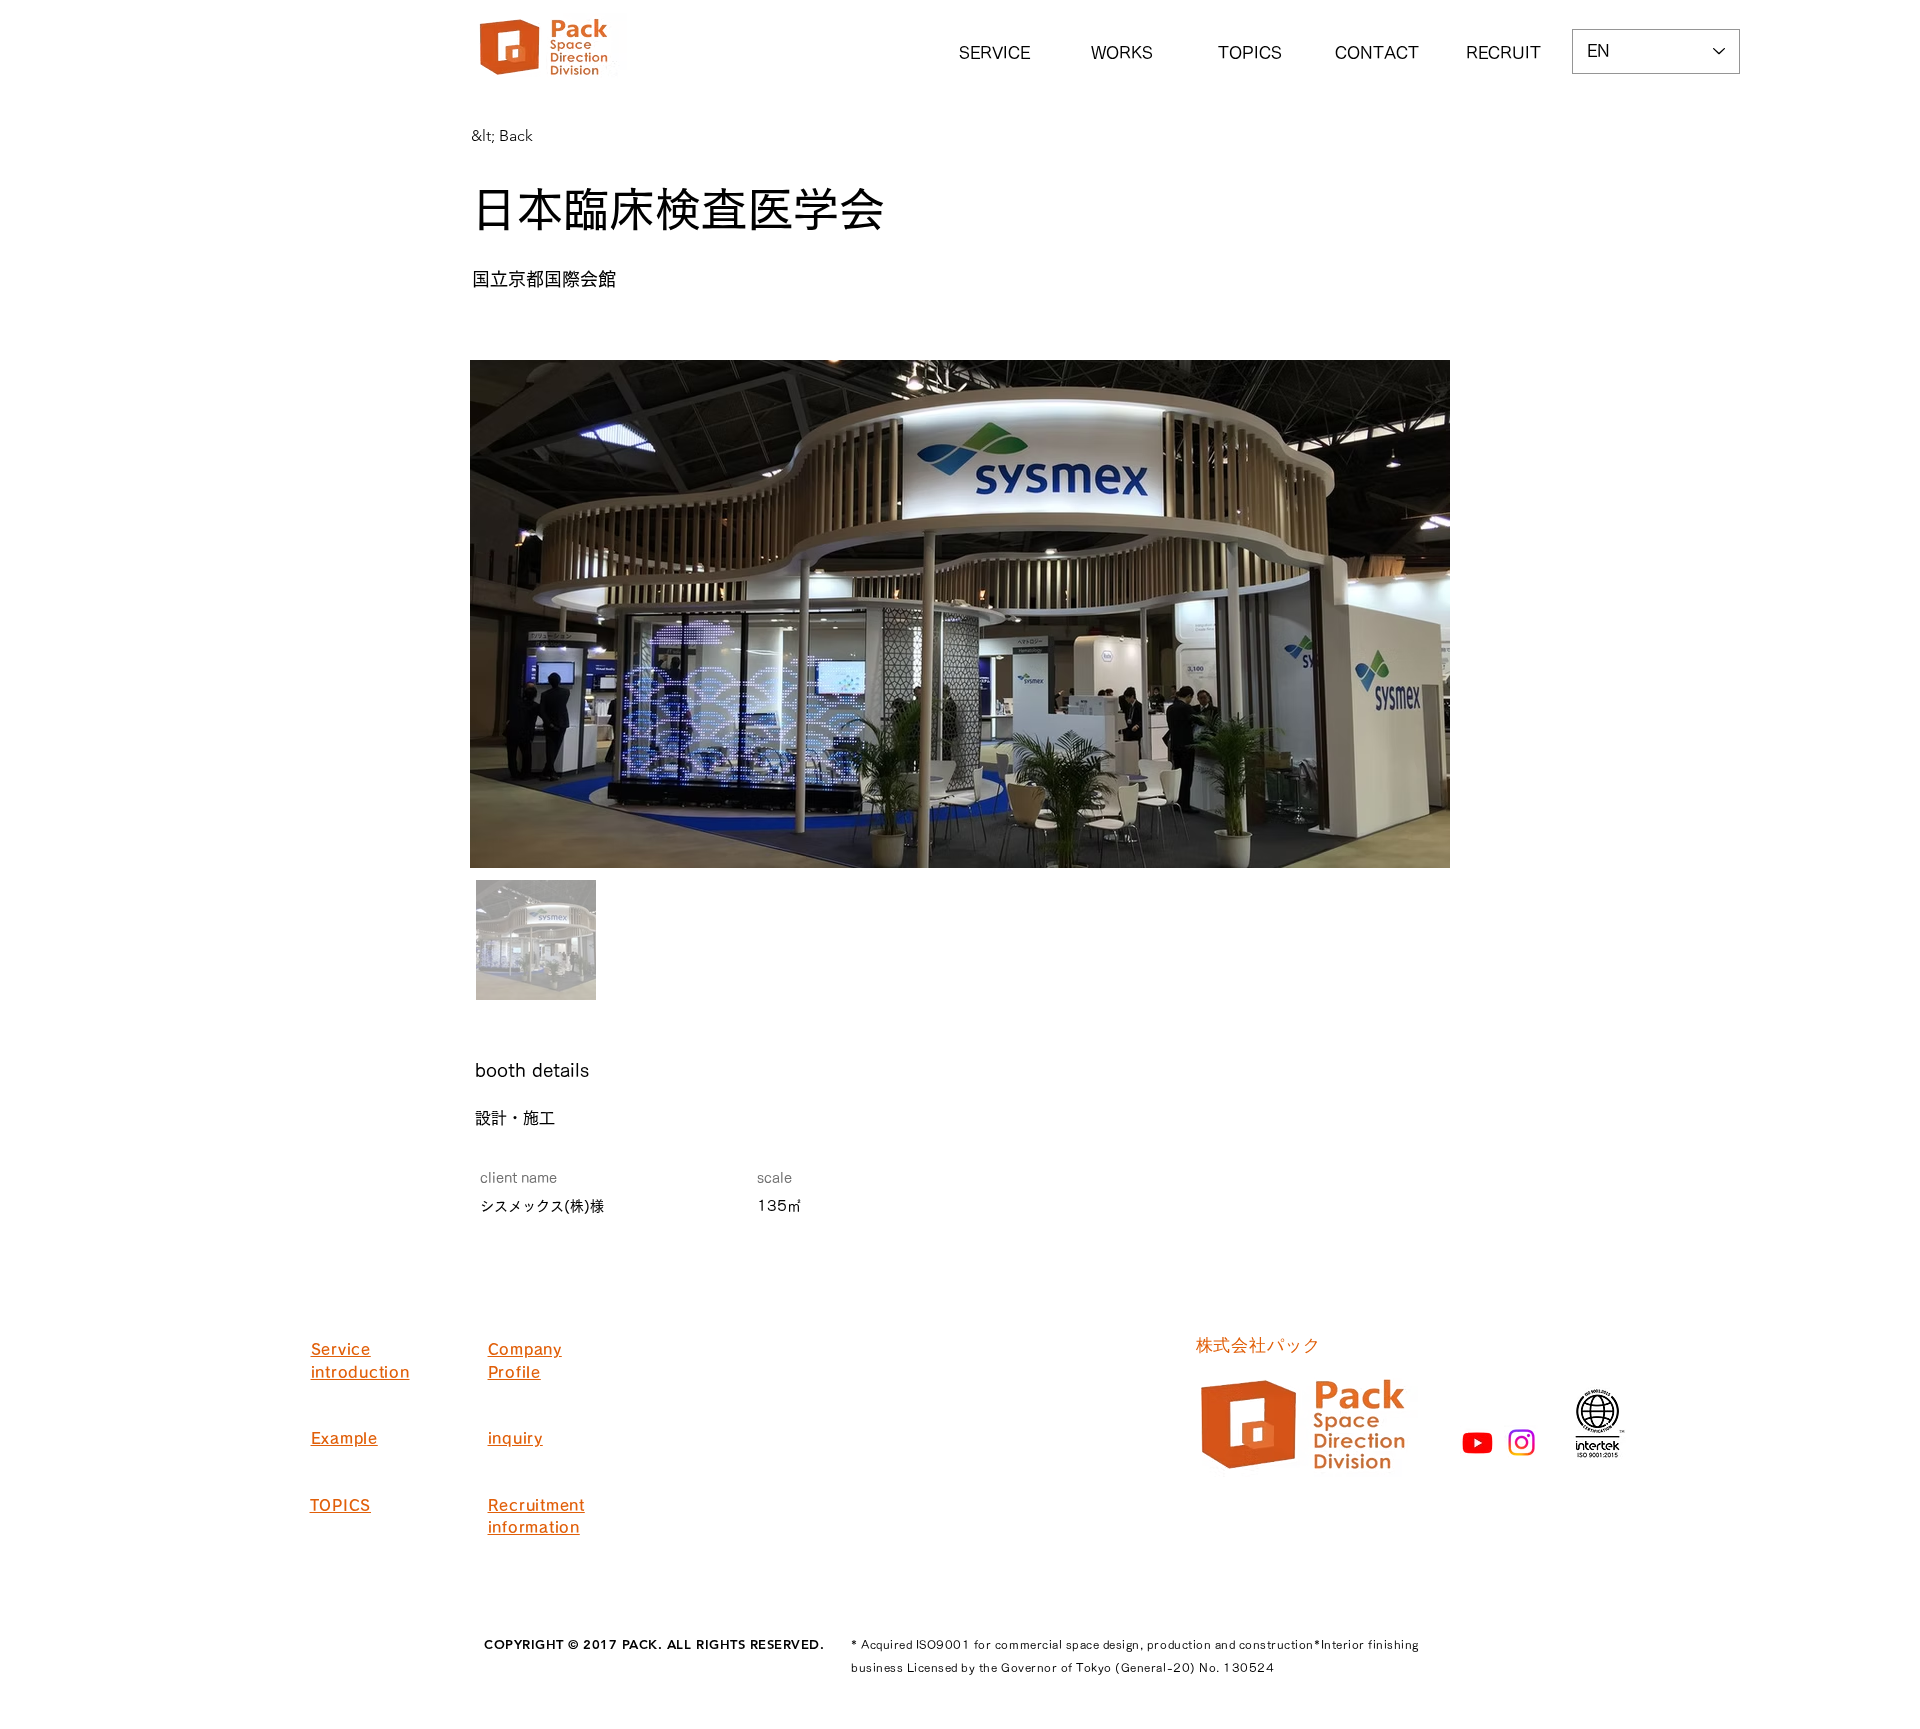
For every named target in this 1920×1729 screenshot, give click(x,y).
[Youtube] (1477, 1442)
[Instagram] (1521, 1442)
